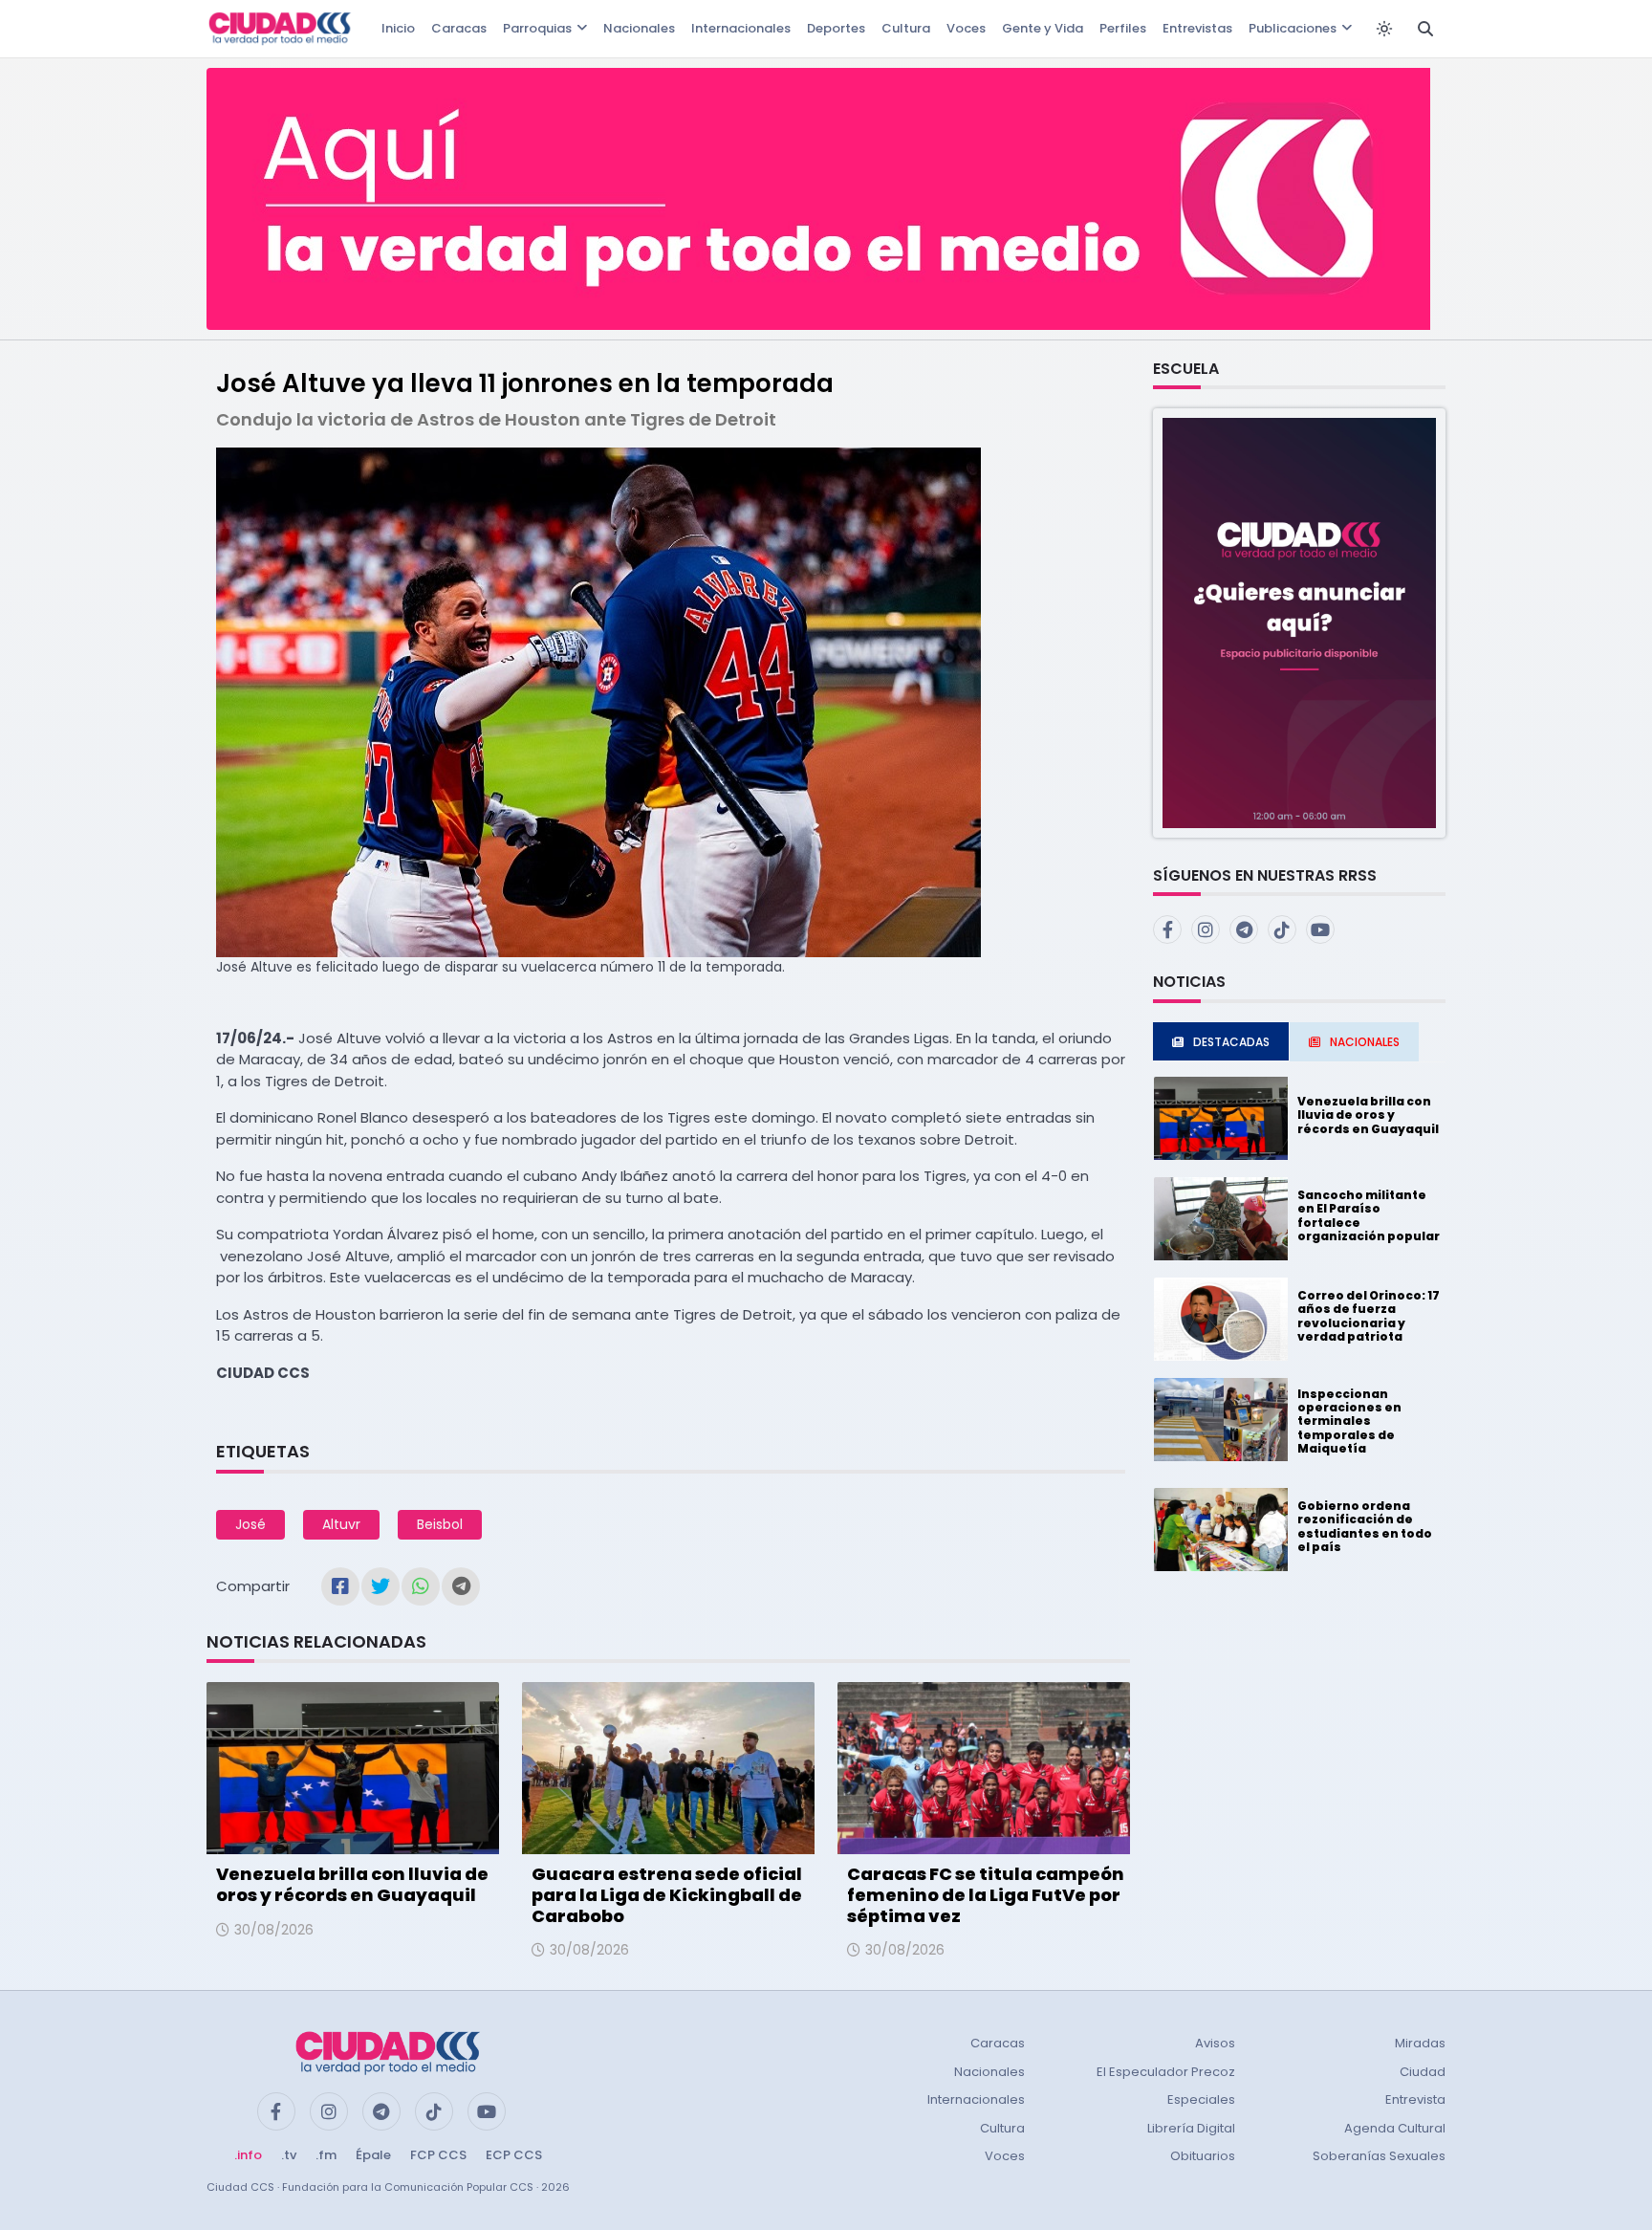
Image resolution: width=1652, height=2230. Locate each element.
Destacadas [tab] (1231, 1042)
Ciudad (1423, 2072)
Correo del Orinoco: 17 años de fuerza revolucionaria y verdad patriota (1369, 1316)
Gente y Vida (1043, 28)
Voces (966, 28)
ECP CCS (514, 2155)
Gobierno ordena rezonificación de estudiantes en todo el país (1365, 1526)
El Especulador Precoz (1166, 2072)
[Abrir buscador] (1425, 29)
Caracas (459, 28)
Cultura (906, 28)
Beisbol (440, 1524)
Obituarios (1203, 2156)
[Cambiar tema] (1384, 29)
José (250, 1524)
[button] (1299, 622)
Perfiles (1123, 28)
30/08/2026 (274, 1930)
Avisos (1215, 2043)
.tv (289, 2155)
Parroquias (537, 28)
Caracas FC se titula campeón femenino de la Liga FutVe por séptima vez (986, 1894)
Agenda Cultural (1395, 2128)
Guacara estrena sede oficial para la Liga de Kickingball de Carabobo (667, 1894)
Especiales (1201, 2099)
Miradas (1420, 2043)
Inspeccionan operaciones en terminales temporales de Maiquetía (1349, 1421)
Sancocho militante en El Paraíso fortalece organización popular (1369, 1215)
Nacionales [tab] (1365, 1042)
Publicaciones (1293, 28)
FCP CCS (438, 2155)
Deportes (836, 28)
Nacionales (639, 28)
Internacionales (741, 28)
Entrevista (1415, 2099)
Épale (373, 2155)
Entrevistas (1197, 28)
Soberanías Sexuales (1379, 2156)
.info (248, 2155)
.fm (326, 2155)
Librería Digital (1191, 2128)
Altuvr (341, 1524)
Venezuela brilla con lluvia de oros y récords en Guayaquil (352, 1884)
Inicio (398, 28)
